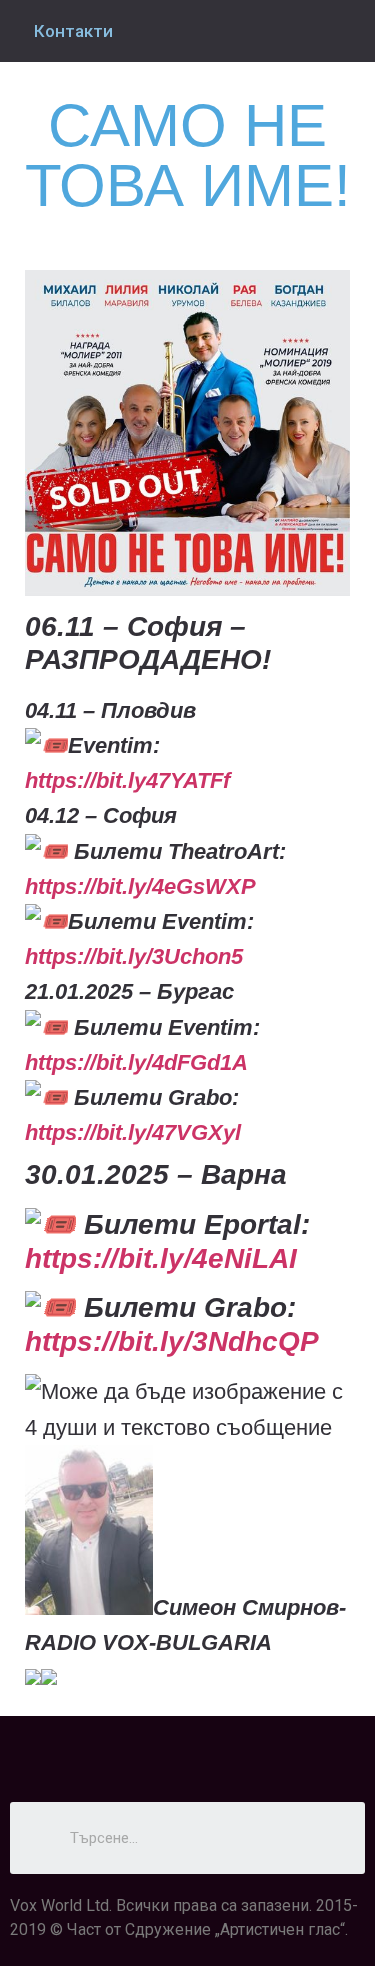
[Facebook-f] (133, 1751)
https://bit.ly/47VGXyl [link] (133, 1132)
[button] (187, 1677)
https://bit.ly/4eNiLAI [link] (161, 1258)
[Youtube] (243, 1751)
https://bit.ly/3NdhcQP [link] (172, 1341)
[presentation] (33, 1677)
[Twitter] (188, 1751)
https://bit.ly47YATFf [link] (127, 780)
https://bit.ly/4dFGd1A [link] (136, 1062)
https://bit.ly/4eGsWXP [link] (140, 886)
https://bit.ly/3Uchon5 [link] (134, 956)
